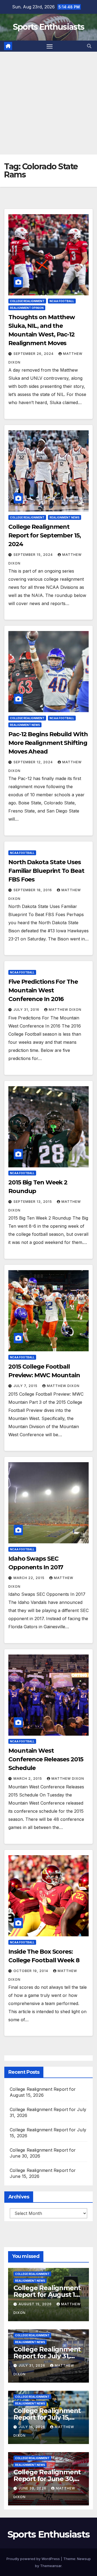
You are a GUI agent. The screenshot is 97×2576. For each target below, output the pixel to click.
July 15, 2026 (32, 2427)
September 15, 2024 (34, 555)
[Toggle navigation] (50, 46)
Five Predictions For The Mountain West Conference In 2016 (43, 990)
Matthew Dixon (65, 1010)
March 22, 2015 (30, 1578)
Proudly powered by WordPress (34, 2559)
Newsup (84, 2559)
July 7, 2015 (26, 1386)
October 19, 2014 (31, 1971)
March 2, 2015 (28, 1779)
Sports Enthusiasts (48, 27)
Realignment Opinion (27, 308)
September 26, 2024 (34, 354)
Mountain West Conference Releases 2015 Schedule (46, 1759)
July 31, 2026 (32, 2365)
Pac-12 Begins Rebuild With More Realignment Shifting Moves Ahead (48, 743)
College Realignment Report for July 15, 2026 (47, 2417)
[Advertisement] (48, 103)
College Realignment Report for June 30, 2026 (47, 2479)
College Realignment (27, 301)
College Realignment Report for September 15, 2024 (45, 535)
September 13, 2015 (33, 1202)
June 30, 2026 (33, 2488)
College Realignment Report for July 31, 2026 (47, 2356)
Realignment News (65, 517)
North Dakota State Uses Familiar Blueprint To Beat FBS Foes (46, 871)
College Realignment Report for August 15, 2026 (47, 2295)
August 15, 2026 (36, 2304)
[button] (89, 46)
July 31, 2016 (27, 1010)
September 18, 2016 (33, 890)
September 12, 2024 (34, 762)
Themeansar (51, 2566)
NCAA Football (62, 301)
